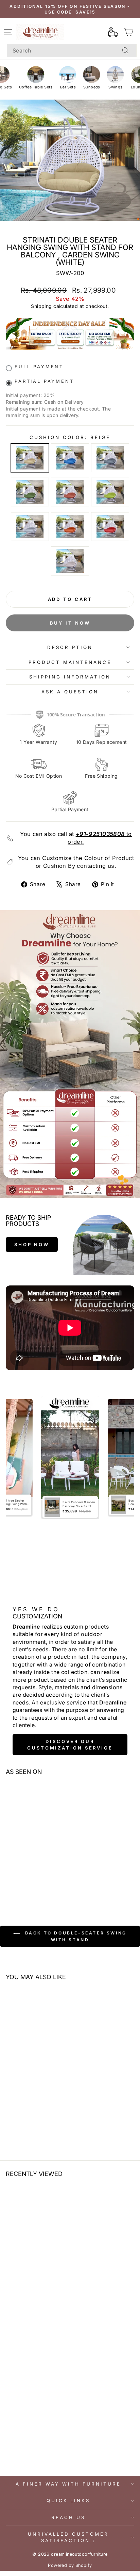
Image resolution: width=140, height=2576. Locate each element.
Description (70, 647)
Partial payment (44, 381)
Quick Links (68, 2500)
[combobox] (72, 50)
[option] (70, 1458)
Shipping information (70, 677)
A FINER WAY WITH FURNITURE (68, 2484)
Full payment (39, 367)
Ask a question (70, 692)
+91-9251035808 (100, 834)
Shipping (41, 306)
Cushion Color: (70, 437)
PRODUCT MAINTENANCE (70, 662)
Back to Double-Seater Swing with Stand (75, 1937)
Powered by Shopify (70, 2565)
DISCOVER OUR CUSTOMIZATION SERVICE (70, 1744)
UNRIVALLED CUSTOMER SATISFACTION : (68, 2537)
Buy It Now (70, 623)
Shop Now (32, 1244)
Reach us (68, 2517)
